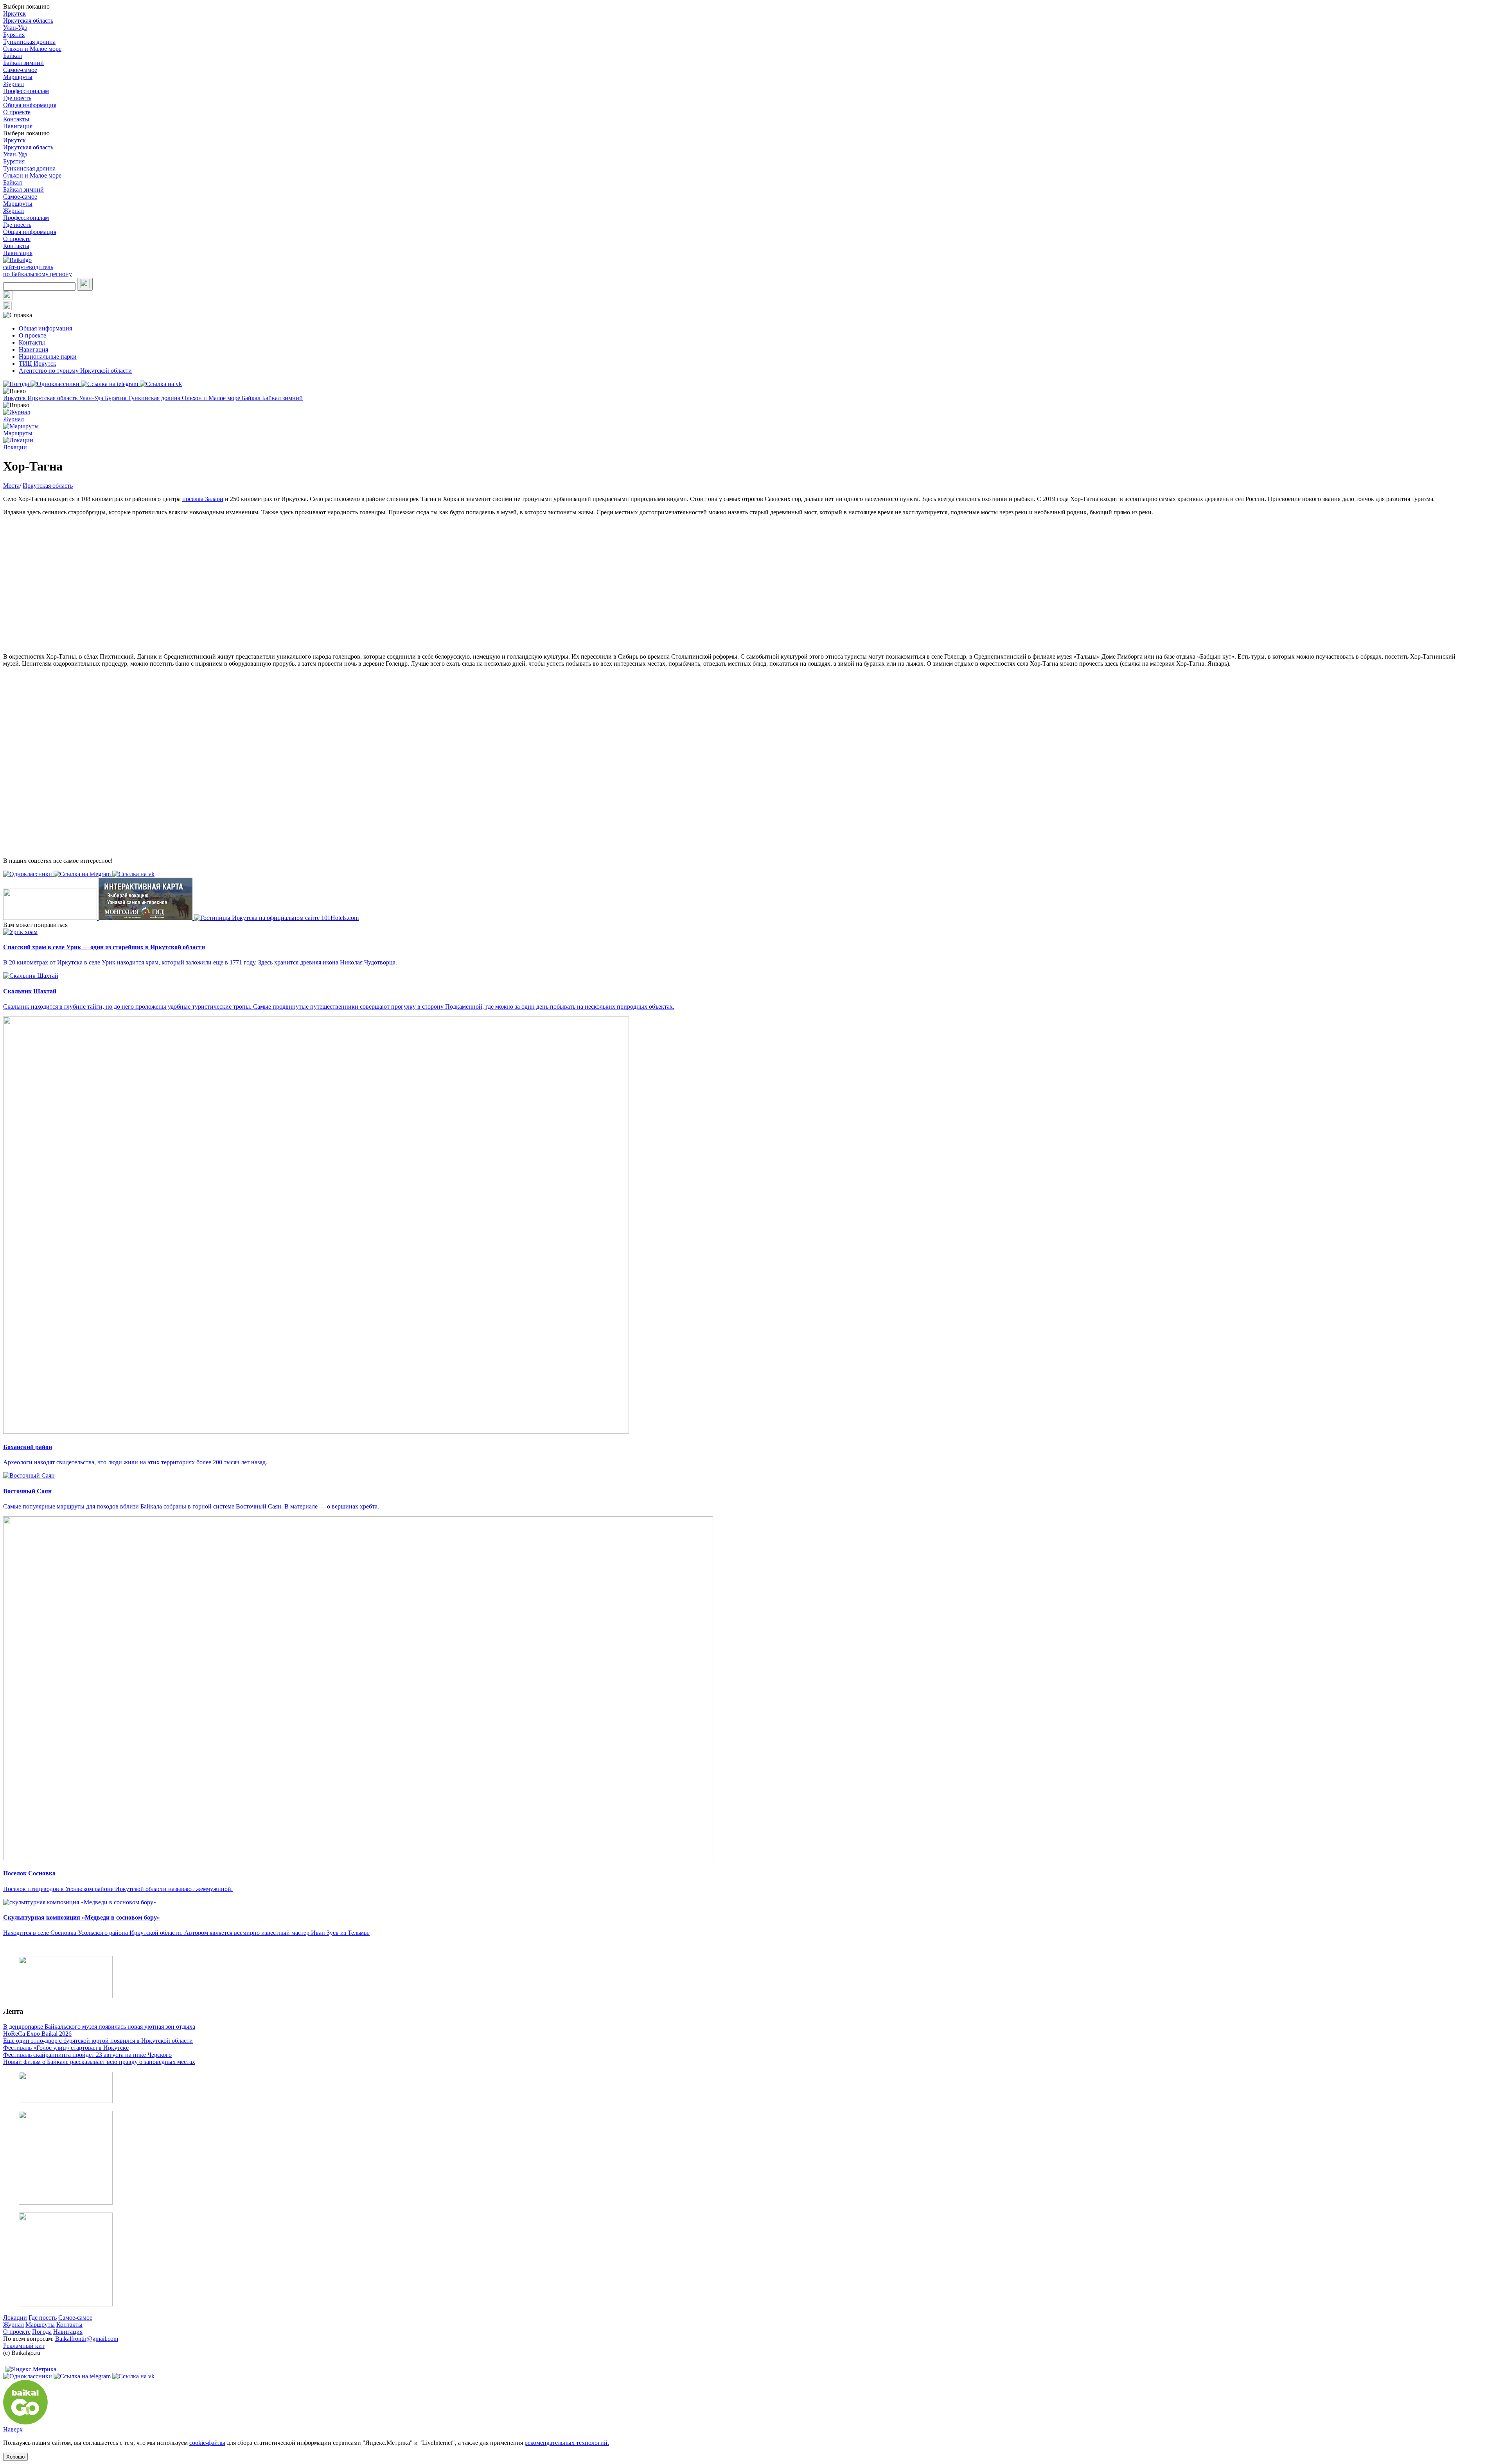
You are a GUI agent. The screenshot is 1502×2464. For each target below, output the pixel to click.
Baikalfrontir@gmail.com (87, 2339)
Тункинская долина (29, 42)
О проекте (17, 112)
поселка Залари (203, 499)
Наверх (13, 2429)
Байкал (13, 56)
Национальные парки (48, 356)
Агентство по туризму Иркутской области (75, 371)
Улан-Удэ (15, 28)
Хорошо (15, 2457)
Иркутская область (28, 21)
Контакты (16, 119)
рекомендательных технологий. (567, 2443)
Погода (42, 2332)
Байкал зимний (23, 63)
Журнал (13, 84)
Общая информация (30, 105)
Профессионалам (26, 91)
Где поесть (17, 98)
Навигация (18, 126)
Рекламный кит (24, 2346)
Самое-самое (20, 70)
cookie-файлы (207, 2443)
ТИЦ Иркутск (38, 364)
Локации (15, 2318)
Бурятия (14, 35)
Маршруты (18, 77)
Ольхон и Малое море (32, 49)
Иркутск (14, 13)
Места (11, 486)
